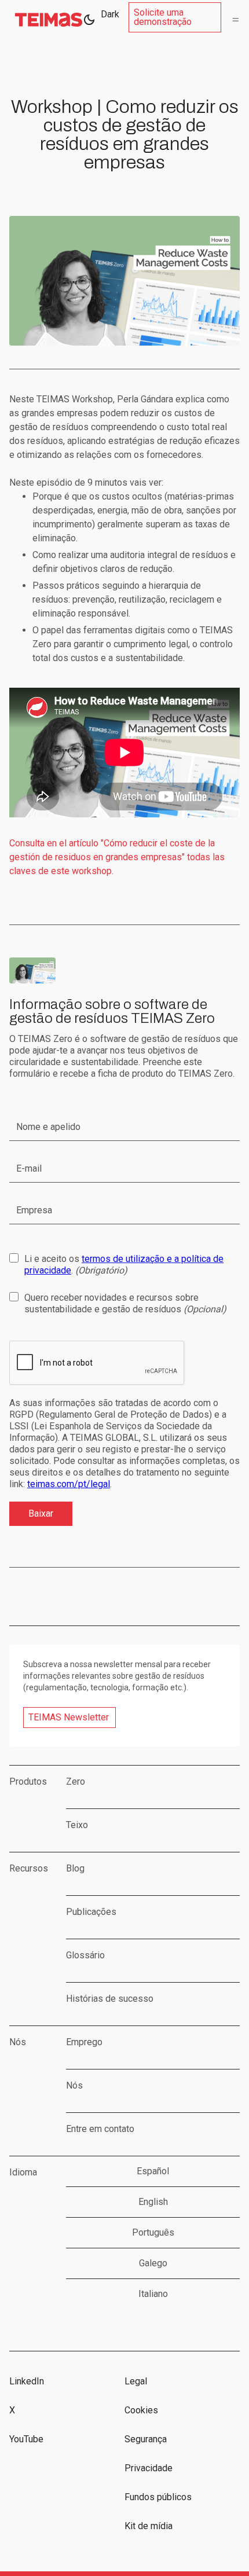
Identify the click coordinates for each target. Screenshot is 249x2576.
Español (153, 2171)
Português (153, 2232)
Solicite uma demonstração (163, 17)
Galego (153, 2263)
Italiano (153, 2294)
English (153, 2202)
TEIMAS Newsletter (69, 1717)
